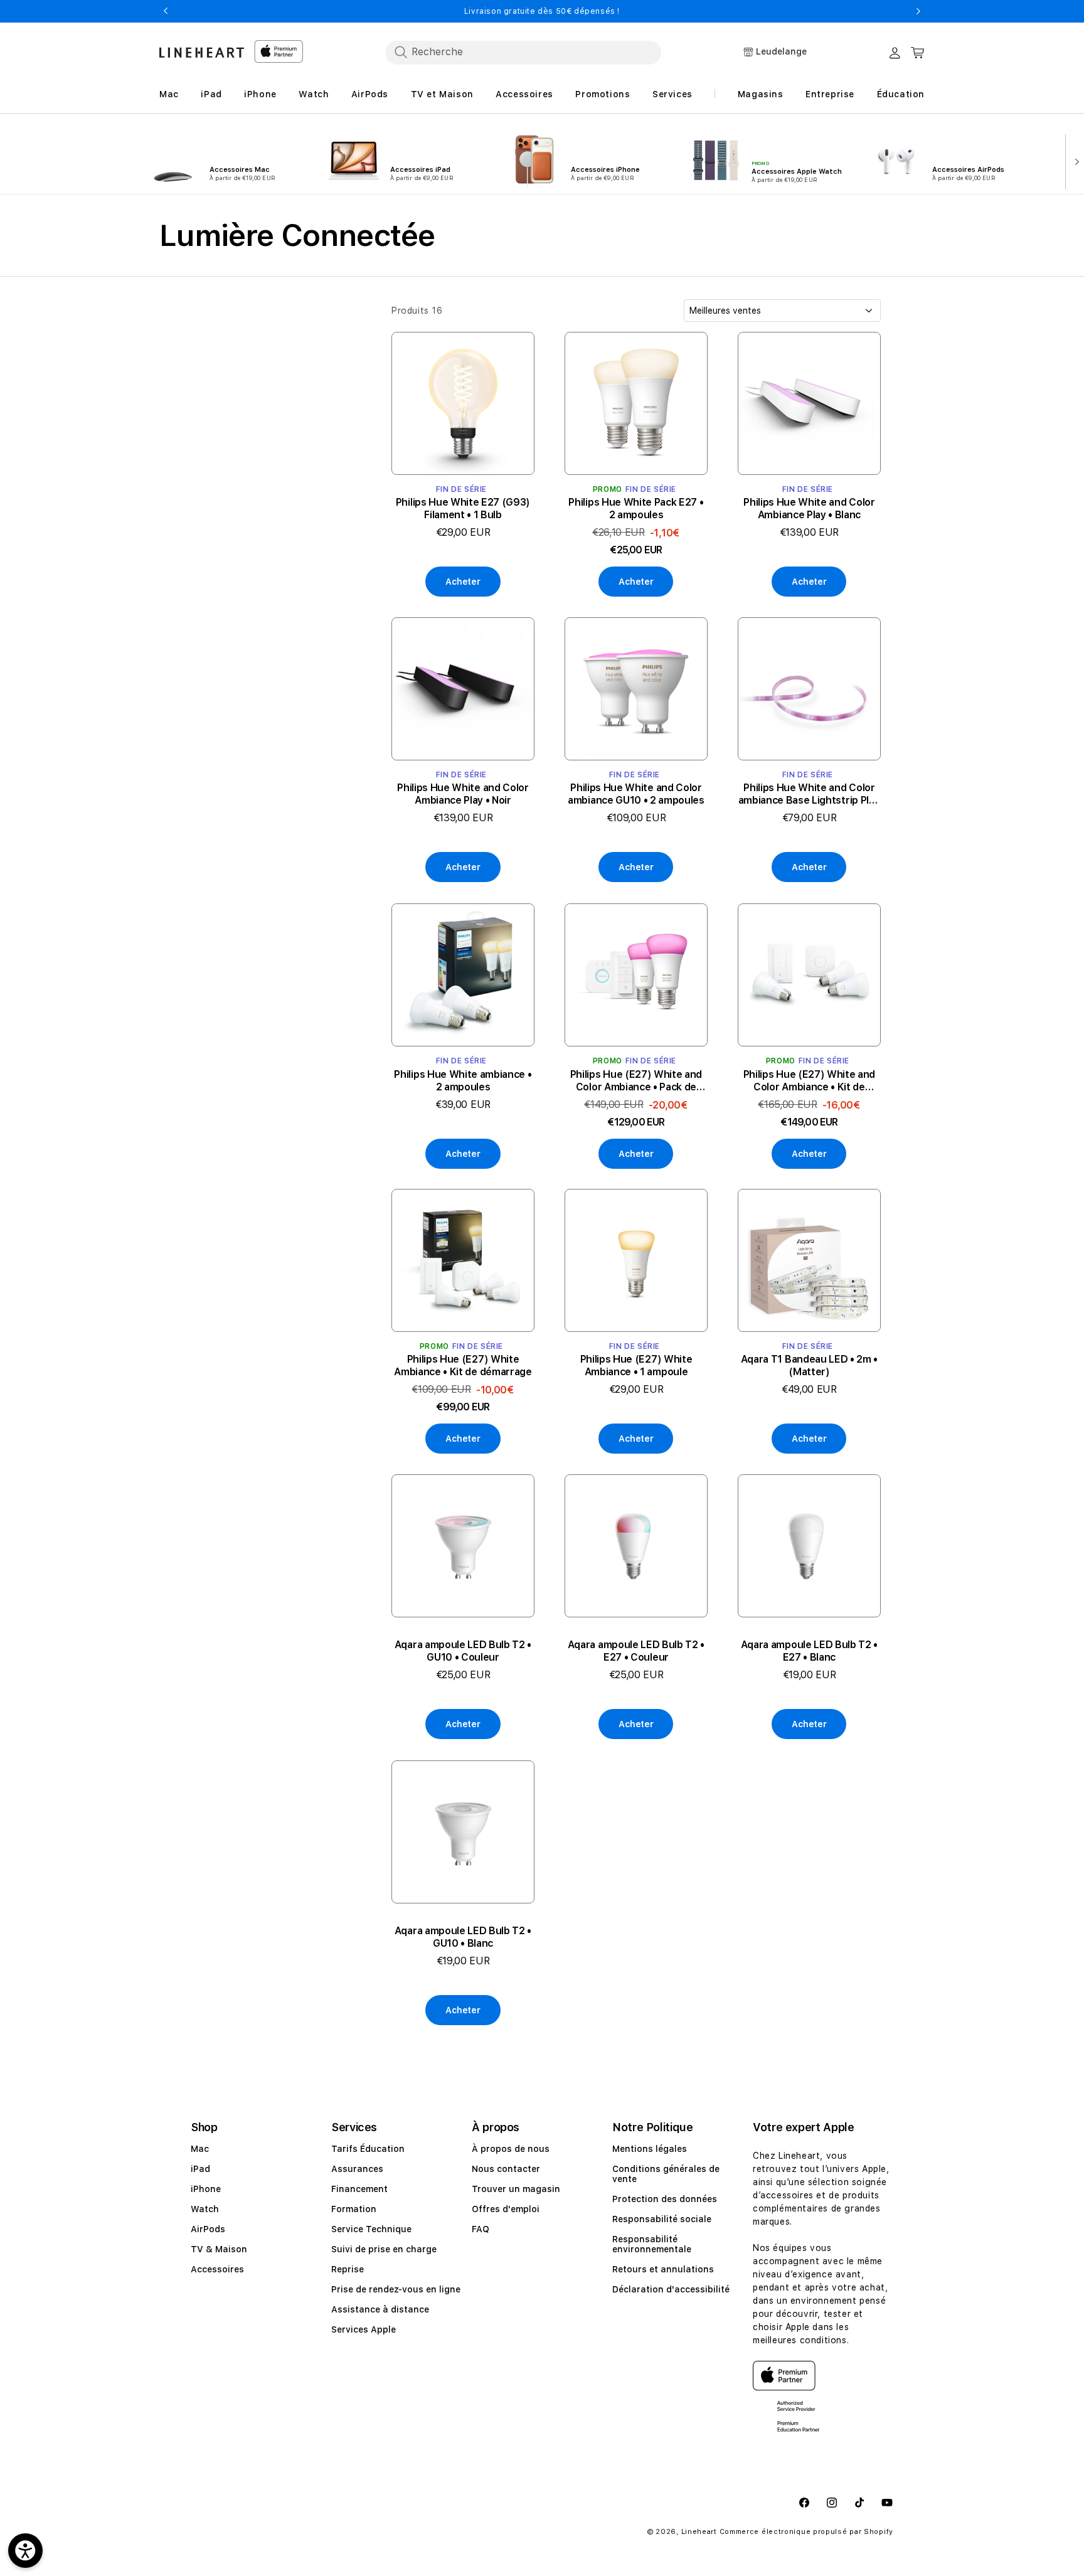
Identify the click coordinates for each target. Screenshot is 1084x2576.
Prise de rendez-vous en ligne (396, 2289)
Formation (354, 2209)
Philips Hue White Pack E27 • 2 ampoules (636, 508)
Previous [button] (166, 11)
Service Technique (371, 2229)
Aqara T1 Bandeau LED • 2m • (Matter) (809, 1365)
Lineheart (699, 2532)
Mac (200, 2149)
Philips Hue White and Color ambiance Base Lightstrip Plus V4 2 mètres (810, 795)
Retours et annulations (663, 2269)
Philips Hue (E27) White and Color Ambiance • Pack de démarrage (636, 1080)
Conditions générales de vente (666, 2174)
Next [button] (918, 11)
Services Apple (364, 2329)
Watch (205, 2209)
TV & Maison (219, 2249)
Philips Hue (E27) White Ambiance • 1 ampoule (636, 1365)
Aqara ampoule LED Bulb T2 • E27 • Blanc (809, 1652)
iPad (200, 2169)
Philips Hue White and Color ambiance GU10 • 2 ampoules (636, 795)
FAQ (481, 2229)
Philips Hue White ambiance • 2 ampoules (463, 1080)
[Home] (202, 52)
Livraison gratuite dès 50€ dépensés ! (542, 11)
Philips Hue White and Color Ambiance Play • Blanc (809, 508)
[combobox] (523, 52)
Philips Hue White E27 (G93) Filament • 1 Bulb (463, 508)
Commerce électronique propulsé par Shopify (806, 2532)
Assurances (357, 2169)
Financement (359, 2189)
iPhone (206, 2189)
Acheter (463, 582)
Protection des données (665, 2199)
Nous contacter (506, 2169)
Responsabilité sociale (662, 2219)
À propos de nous (511, 2149)
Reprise (348, 2269)
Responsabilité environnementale (652, 2244)
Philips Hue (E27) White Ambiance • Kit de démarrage (463, 1365)
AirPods (208, 2229)
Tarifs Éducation (368, 2149)
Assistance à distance (380, 2309)
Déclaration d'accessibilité (671, 2289)
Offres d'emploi (506, 2209)
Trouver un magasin (516, 2189)
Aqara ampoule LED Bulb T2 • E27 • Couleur (636, 1652)
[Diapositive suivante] (1074, 161)
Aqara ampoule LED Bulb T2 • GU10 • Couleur (463, 1652)
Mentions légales (650, 2149)
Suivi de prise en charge (384, 2249)
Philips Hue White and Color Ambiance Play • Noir (463, 795)
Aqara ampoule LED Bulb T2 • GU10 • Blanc (463, 1937)
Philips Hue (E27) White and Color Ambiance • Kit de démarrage (809, 1080)
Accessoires (217, 2269)
